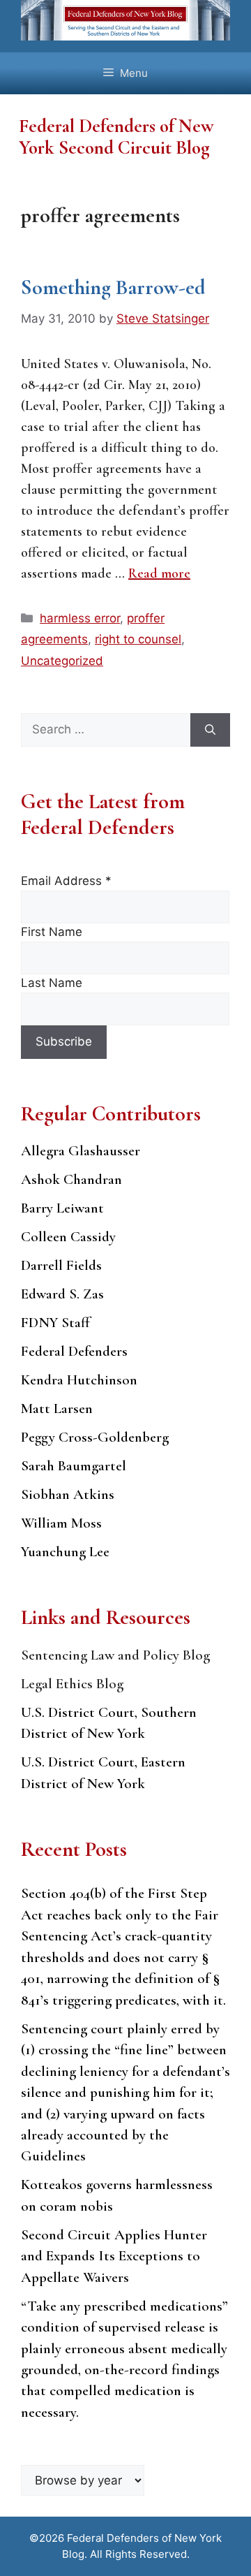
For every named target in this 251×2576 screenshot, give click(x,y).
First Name (52, 932)
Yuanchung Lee (65, 1552)
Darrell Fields (61, 1265)
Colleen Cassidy (68, 1237)
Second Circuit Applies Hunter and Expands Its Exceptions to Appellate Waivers (114, 2256)
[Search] (210, 730)
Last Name (52, 983)
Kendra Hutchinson (79, 1380)
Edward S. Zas (62, 1294)
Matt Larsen (57, 1408)
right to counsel (138, 639)
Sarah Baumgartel (74, 1466)
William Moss (61, 1523)
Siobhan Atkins (68, 1494)
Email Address (66, 881)
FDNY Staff (55, 1323)
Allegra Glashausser (81, 1151)
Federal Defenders (74, 1351)
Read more (159, 573)
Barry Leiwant (62, 1208)
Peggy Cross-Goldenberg (95, 1437)
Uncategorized (62, 661)
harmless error (80, 618)
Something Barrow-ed (113, 287)
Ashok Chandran (71, 1179)
